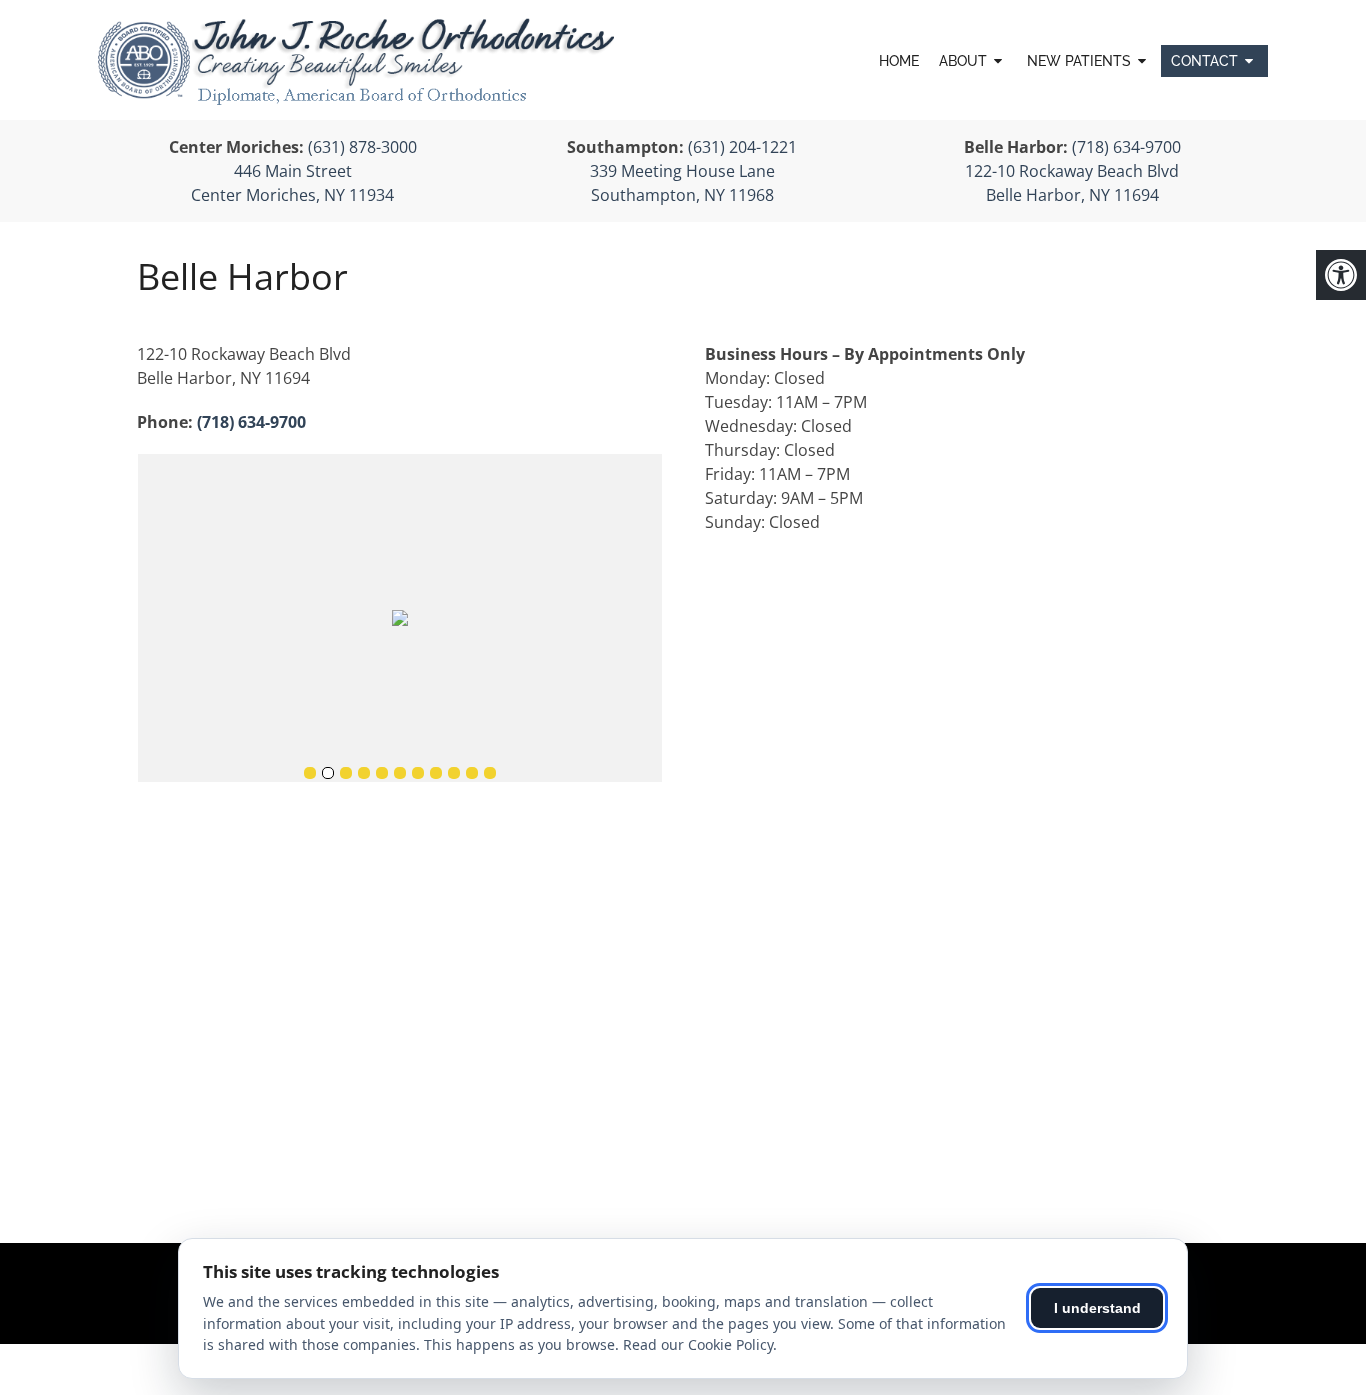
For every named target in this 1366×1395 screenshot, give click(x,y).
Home (899, 61)
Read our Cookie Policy (698, 1344)
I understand (1097, 1308)
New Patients (1079, 61)
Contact (1204, 61)
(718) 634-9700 (1126, 147)
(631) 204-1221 (742, 147)
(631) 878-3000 (362, 147)
